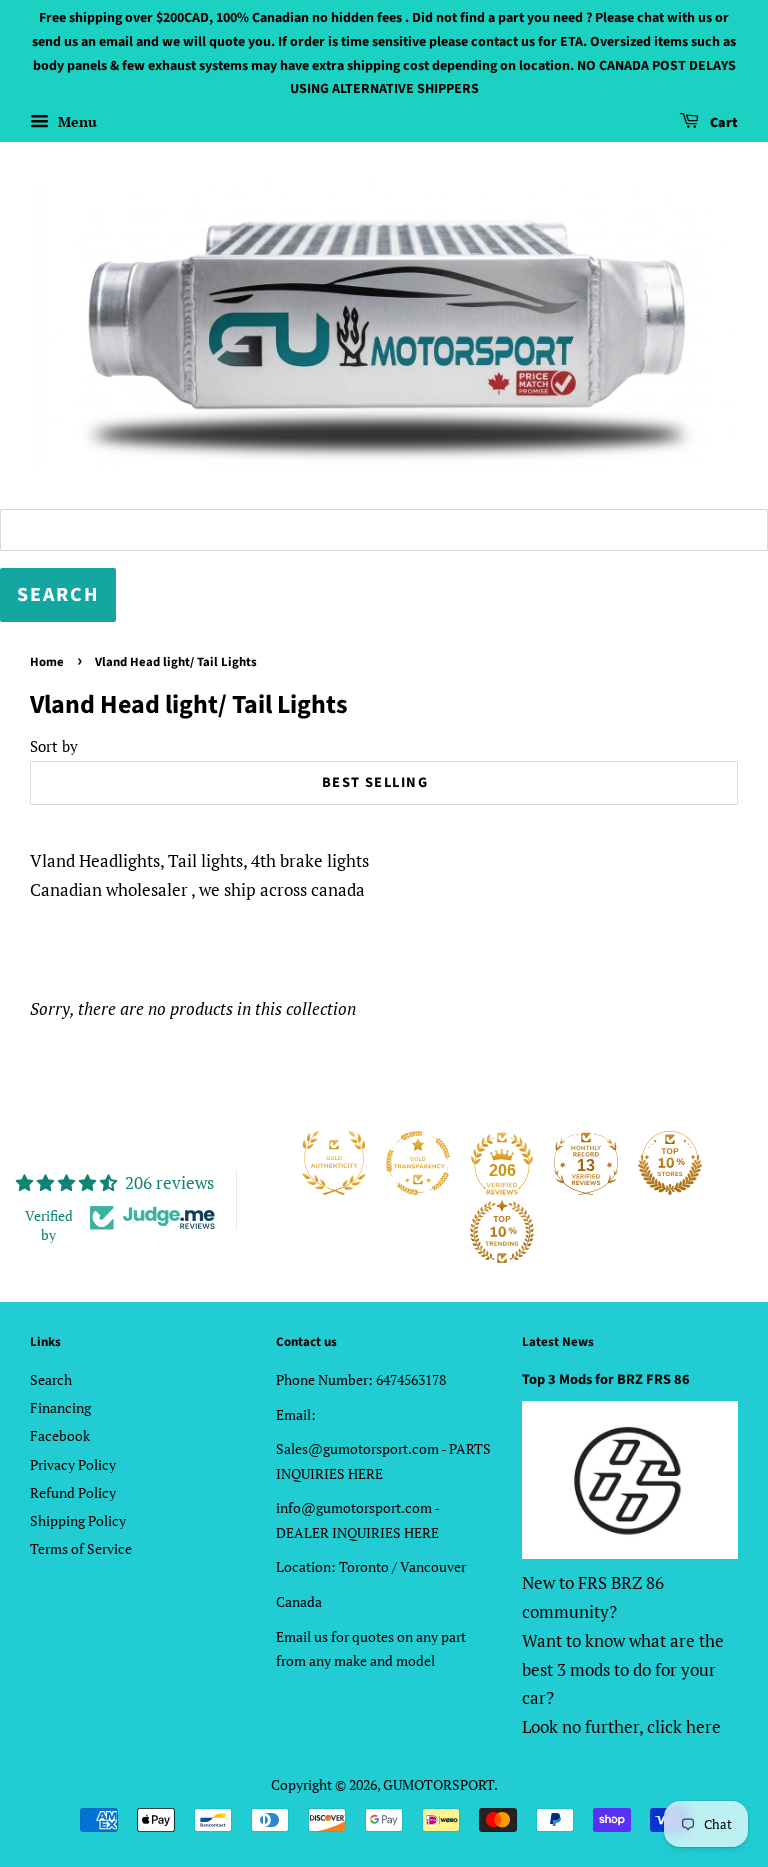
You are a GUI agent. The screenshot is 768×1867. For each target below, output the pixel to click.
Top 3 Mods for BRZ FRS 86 (606, 1379)
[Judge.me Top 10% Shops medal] (670, 1163)
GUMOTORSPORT (438, 1784)
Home (47, 662)
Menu (75, 121)
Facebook (60, 1435)
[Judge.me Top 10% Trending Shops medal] (502, 1232)
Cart (722, 123)
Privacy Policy (73, 1464)
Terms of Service (81, 1548)
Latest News (558, 1342)
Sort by (54, 746)
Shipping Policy (78, 1520)
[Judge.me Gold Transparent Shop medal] (418, 1163)
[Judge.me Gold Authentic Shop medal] (334, 1163)
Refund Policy (73, 1492)
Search (51, 1379)
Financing (60, 1407)
